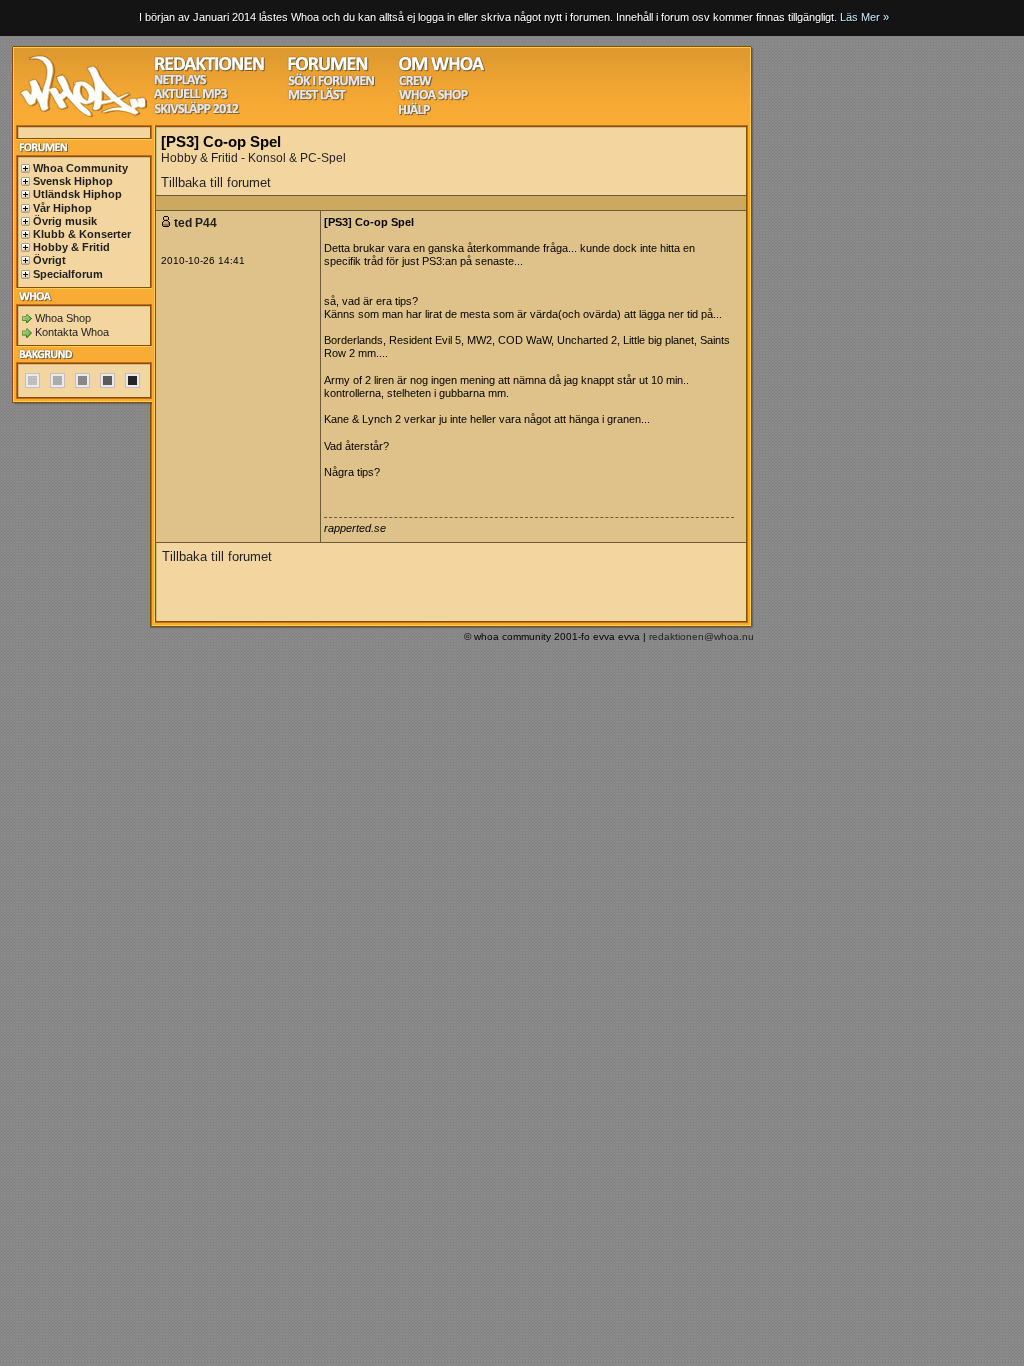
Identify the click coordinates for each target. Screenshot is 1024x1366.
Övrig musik (65, 221)
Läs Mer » (864, 17)
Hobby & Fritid (71, 247)
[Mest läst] (317, 97)
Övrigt (49, 260)
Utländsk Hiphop (77, 194)
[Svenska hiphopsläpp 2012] (196, 111)
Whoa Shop (63, 318)
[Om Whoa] (441, 68)
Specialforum (68, 274)
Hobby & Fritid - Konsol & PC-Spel (253, 158)
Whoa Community (80, 168)
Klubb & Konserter (82, 234)
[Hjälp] (414, 112)
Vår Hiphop (62, 208)
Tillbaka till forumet (216, 182)
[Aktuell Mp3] (191, 96)
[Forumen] (328, 68)
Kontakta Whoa (72, 332)
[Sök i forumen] (331, 83)
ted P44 (195, 223)
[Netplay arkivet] (180, 82)
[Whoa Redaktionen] (209, 68)
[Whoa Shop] (433, 97)
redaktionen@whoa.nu (701, 636)
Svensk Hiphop (73, 181)
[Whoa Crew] (415, 83)
